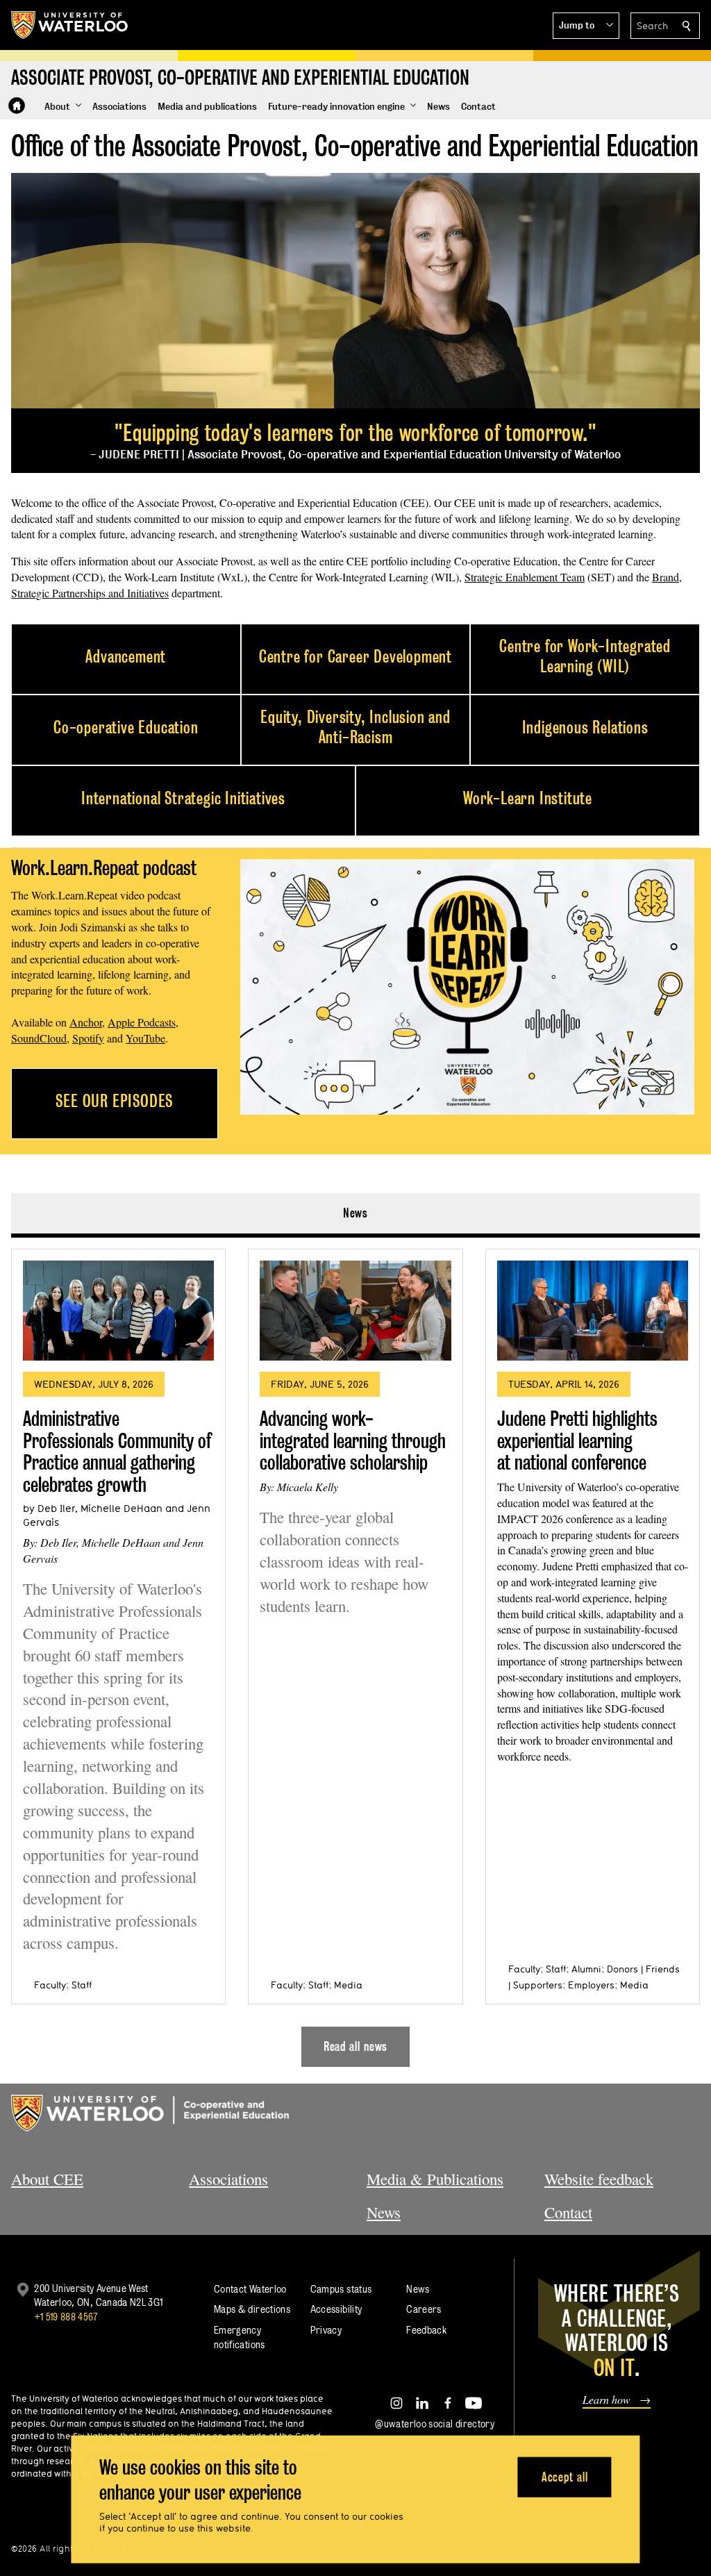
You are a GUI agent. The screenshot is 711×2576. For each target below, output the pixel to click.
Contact (568, 2212)
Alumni (586, 1969)
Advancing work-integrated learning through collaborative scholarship (353, 1440)
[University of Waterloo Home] (70, 25)
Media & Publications (435, 2179)
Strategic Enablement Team (525, 577)
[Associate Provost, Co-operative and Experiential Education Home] (17, 106)
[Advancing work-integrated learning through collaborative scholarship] (355, 1311)
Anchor (86, 1022)
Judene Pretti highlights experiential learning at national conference (577, 1440)
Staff (82, 1985)
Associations (228, 2179)
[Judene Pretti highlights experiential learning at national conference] (593, 1311)
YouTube (145, 1038)
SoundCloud (39, 1038)
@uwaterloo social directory (435, 2424)
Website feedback (599, 2179)
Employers (591, 1985)
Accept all (565, 2476)
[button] (586, 26)
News (384, 2212)
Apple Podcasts (142, 1022)
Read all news (356, 2046)
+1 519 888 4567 (66, 2317)
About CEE (47, 2179)
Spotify (88, 1038)
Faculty (50, 1985)
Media (348, 1985)
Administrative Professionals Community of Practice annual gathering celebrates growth (117, 1452)
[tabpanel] (355, 1652)
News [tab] (356, 1213)
